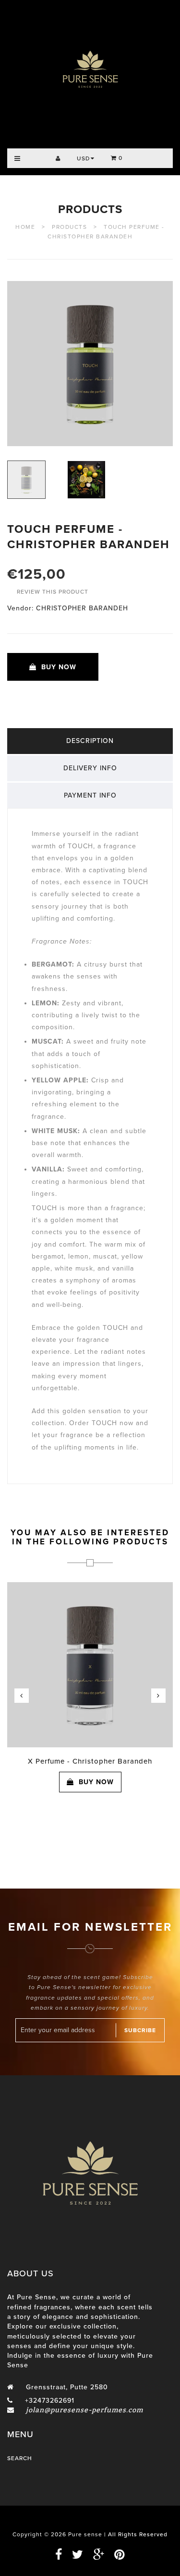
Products (90, 209)
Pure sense (85, 2534)
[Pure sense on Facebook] (59, 2555)
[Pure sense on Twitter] (74, 2555)
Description (90, 741)
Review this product (53, 592)
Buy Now (59, 667)
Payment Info (90, 795)
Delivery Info (90, 768)
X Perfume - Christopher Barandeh (90, 1761)
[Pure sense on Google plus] (95, 2555)
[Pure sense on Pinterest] (116, 2555)
